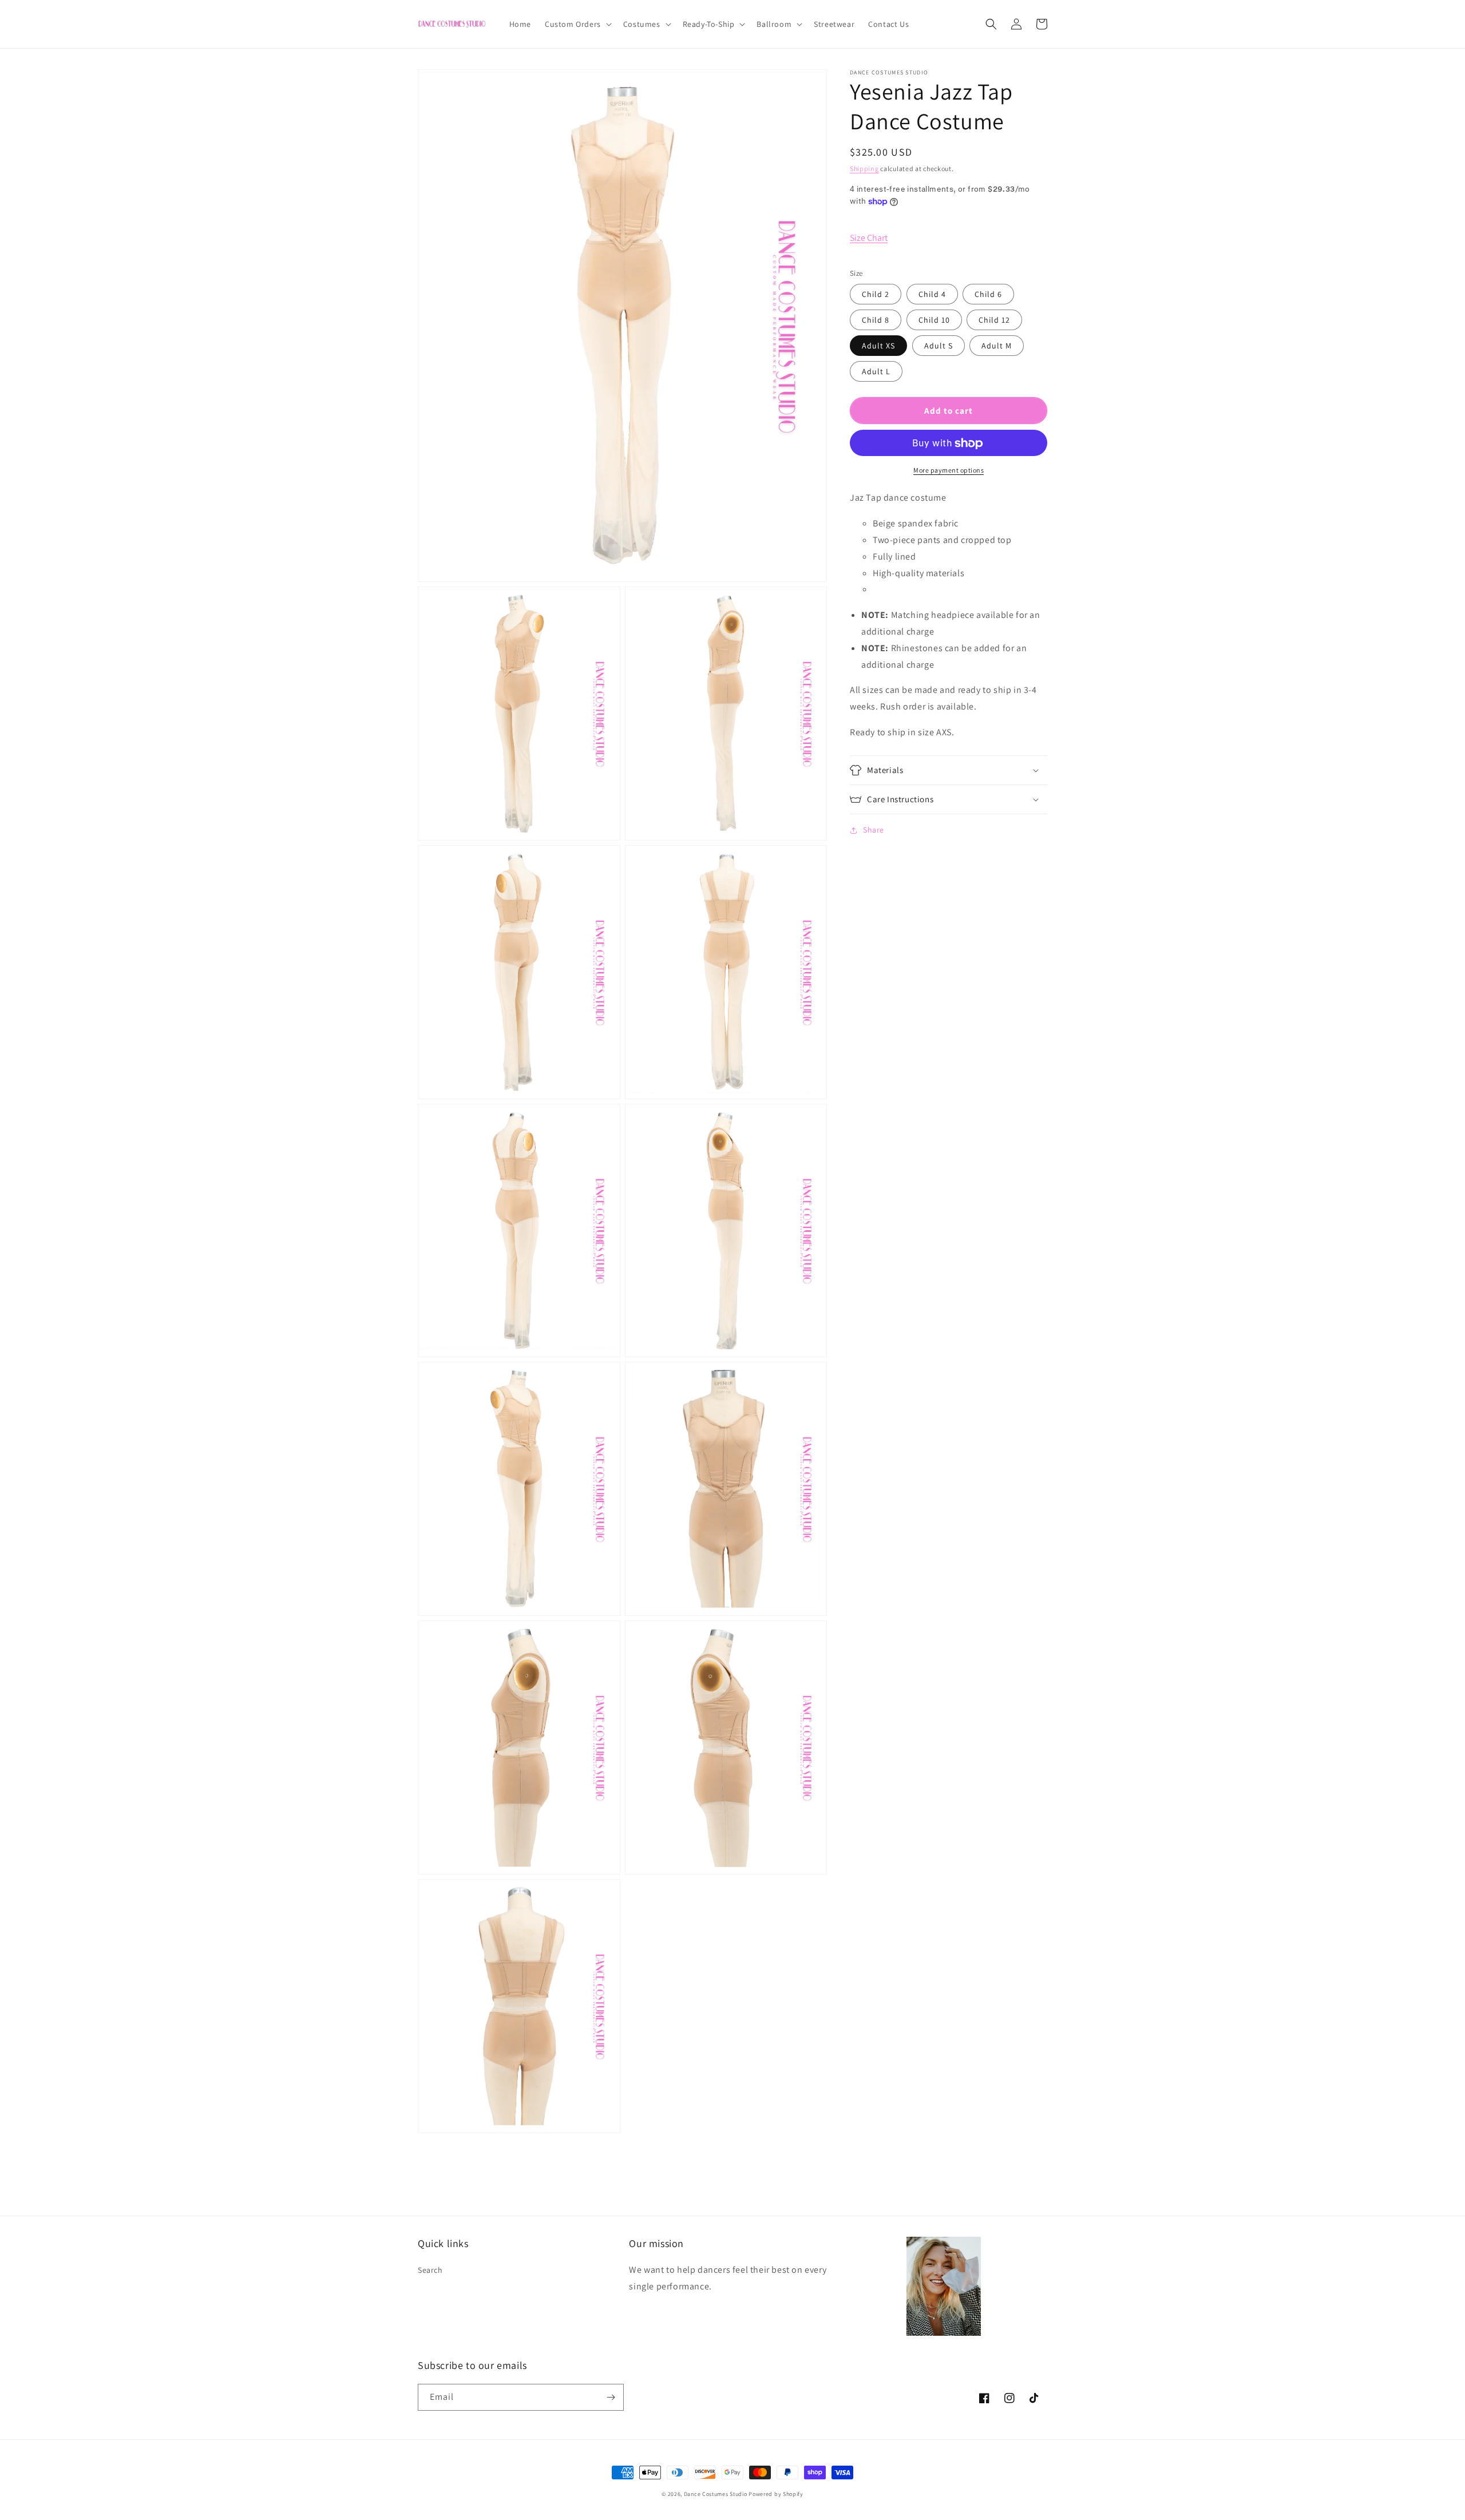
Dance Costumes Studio (716, 2494)
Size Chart (869, 238)
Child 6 (988, 295)
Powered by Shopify (776, 2494)
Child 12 (994, 320)
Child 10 (934, 320)
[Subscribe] (611, 2397)
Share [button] (874, 830)
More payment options (949, 471)
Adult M (997, 346)
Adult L (876, 372)
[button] (577, 24)
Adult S (939, 346)
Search (430, 2270)
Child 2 (876, 295)
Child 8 (876, 320)
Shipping (864, 169)
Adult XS (878, 346)
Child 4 (932, 295)
